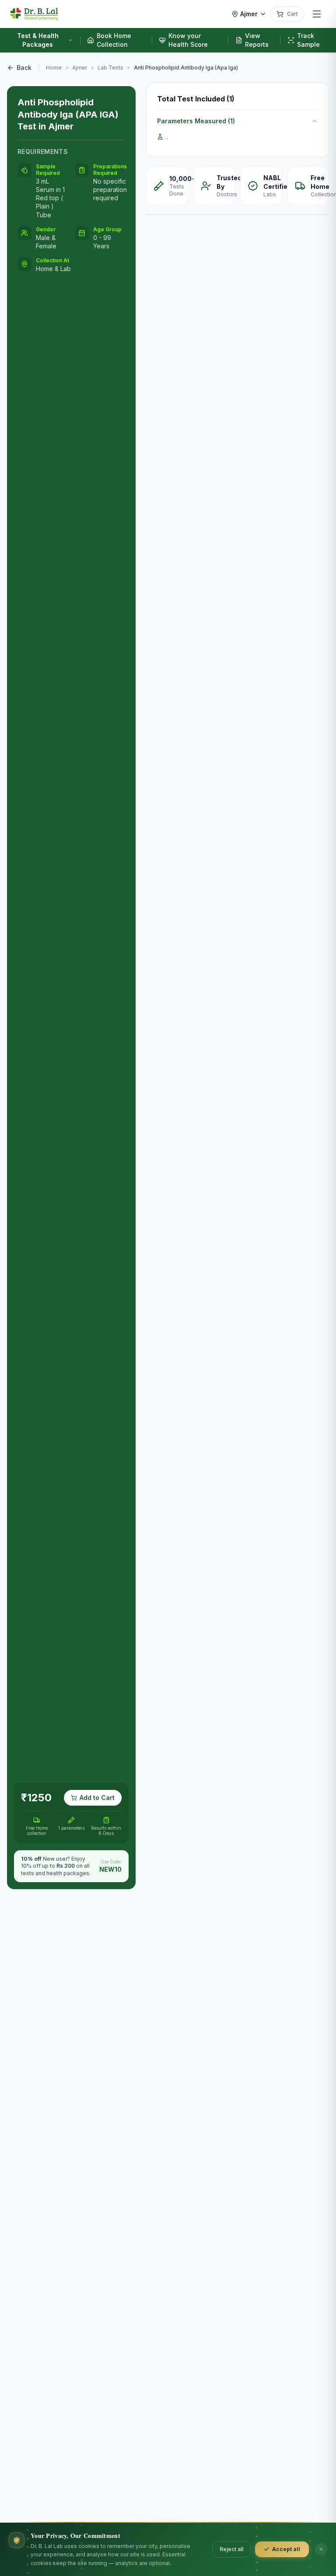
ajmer (80, 68)
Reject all (231, 2549)
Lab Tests (110, 68)
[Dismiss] (321, 2549)
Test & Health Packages (38, 40)
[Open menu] (317, 14)
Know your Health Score (188, 40)
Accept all (286, 2549)
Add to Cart (97, 1798)
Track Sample (308, 40)
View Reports (257, 40)
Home (54, 68)
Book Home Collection (114, 40)
